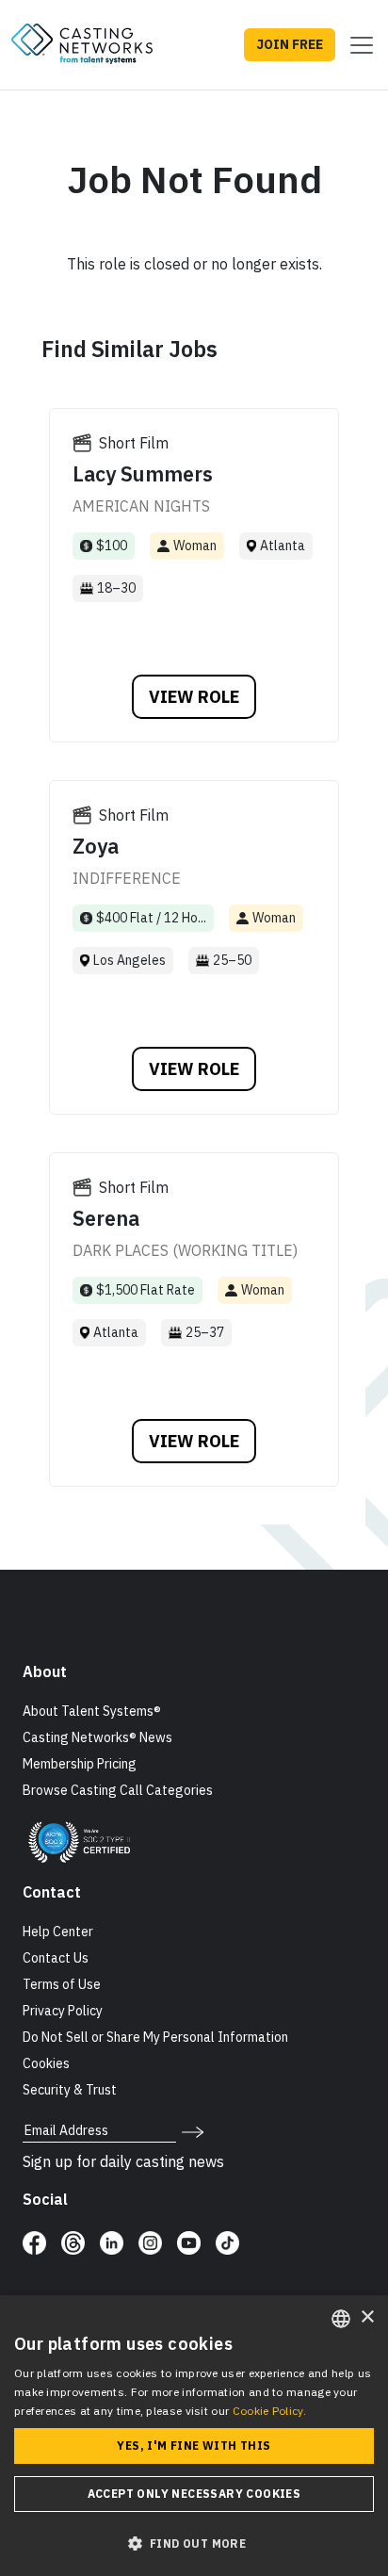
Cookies (46, 2063)
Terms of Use (62, 1984)
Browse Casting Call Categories (118, 1790)
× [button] (367, 2317)
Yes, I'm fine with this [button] (194, 2446)
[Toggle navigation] (356, 45)
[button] (194, 2543)
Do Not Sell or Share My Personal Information (155, 2037)
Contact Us (56, 1958)
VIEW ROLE (194, 697)
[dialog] (194, 2436)
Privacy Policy (63, 2011)
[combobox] (341, 2319)
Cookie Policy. (269, 2411)
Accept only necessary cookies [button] (194, 2494)
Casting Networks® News (97, 1737)
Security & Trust (70, 2090)
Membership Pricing (80, 1764)
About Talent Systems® (92, 1711)
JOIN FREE (290, 44)
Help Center (58, 1932)
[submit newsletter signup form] (193, 2130)
